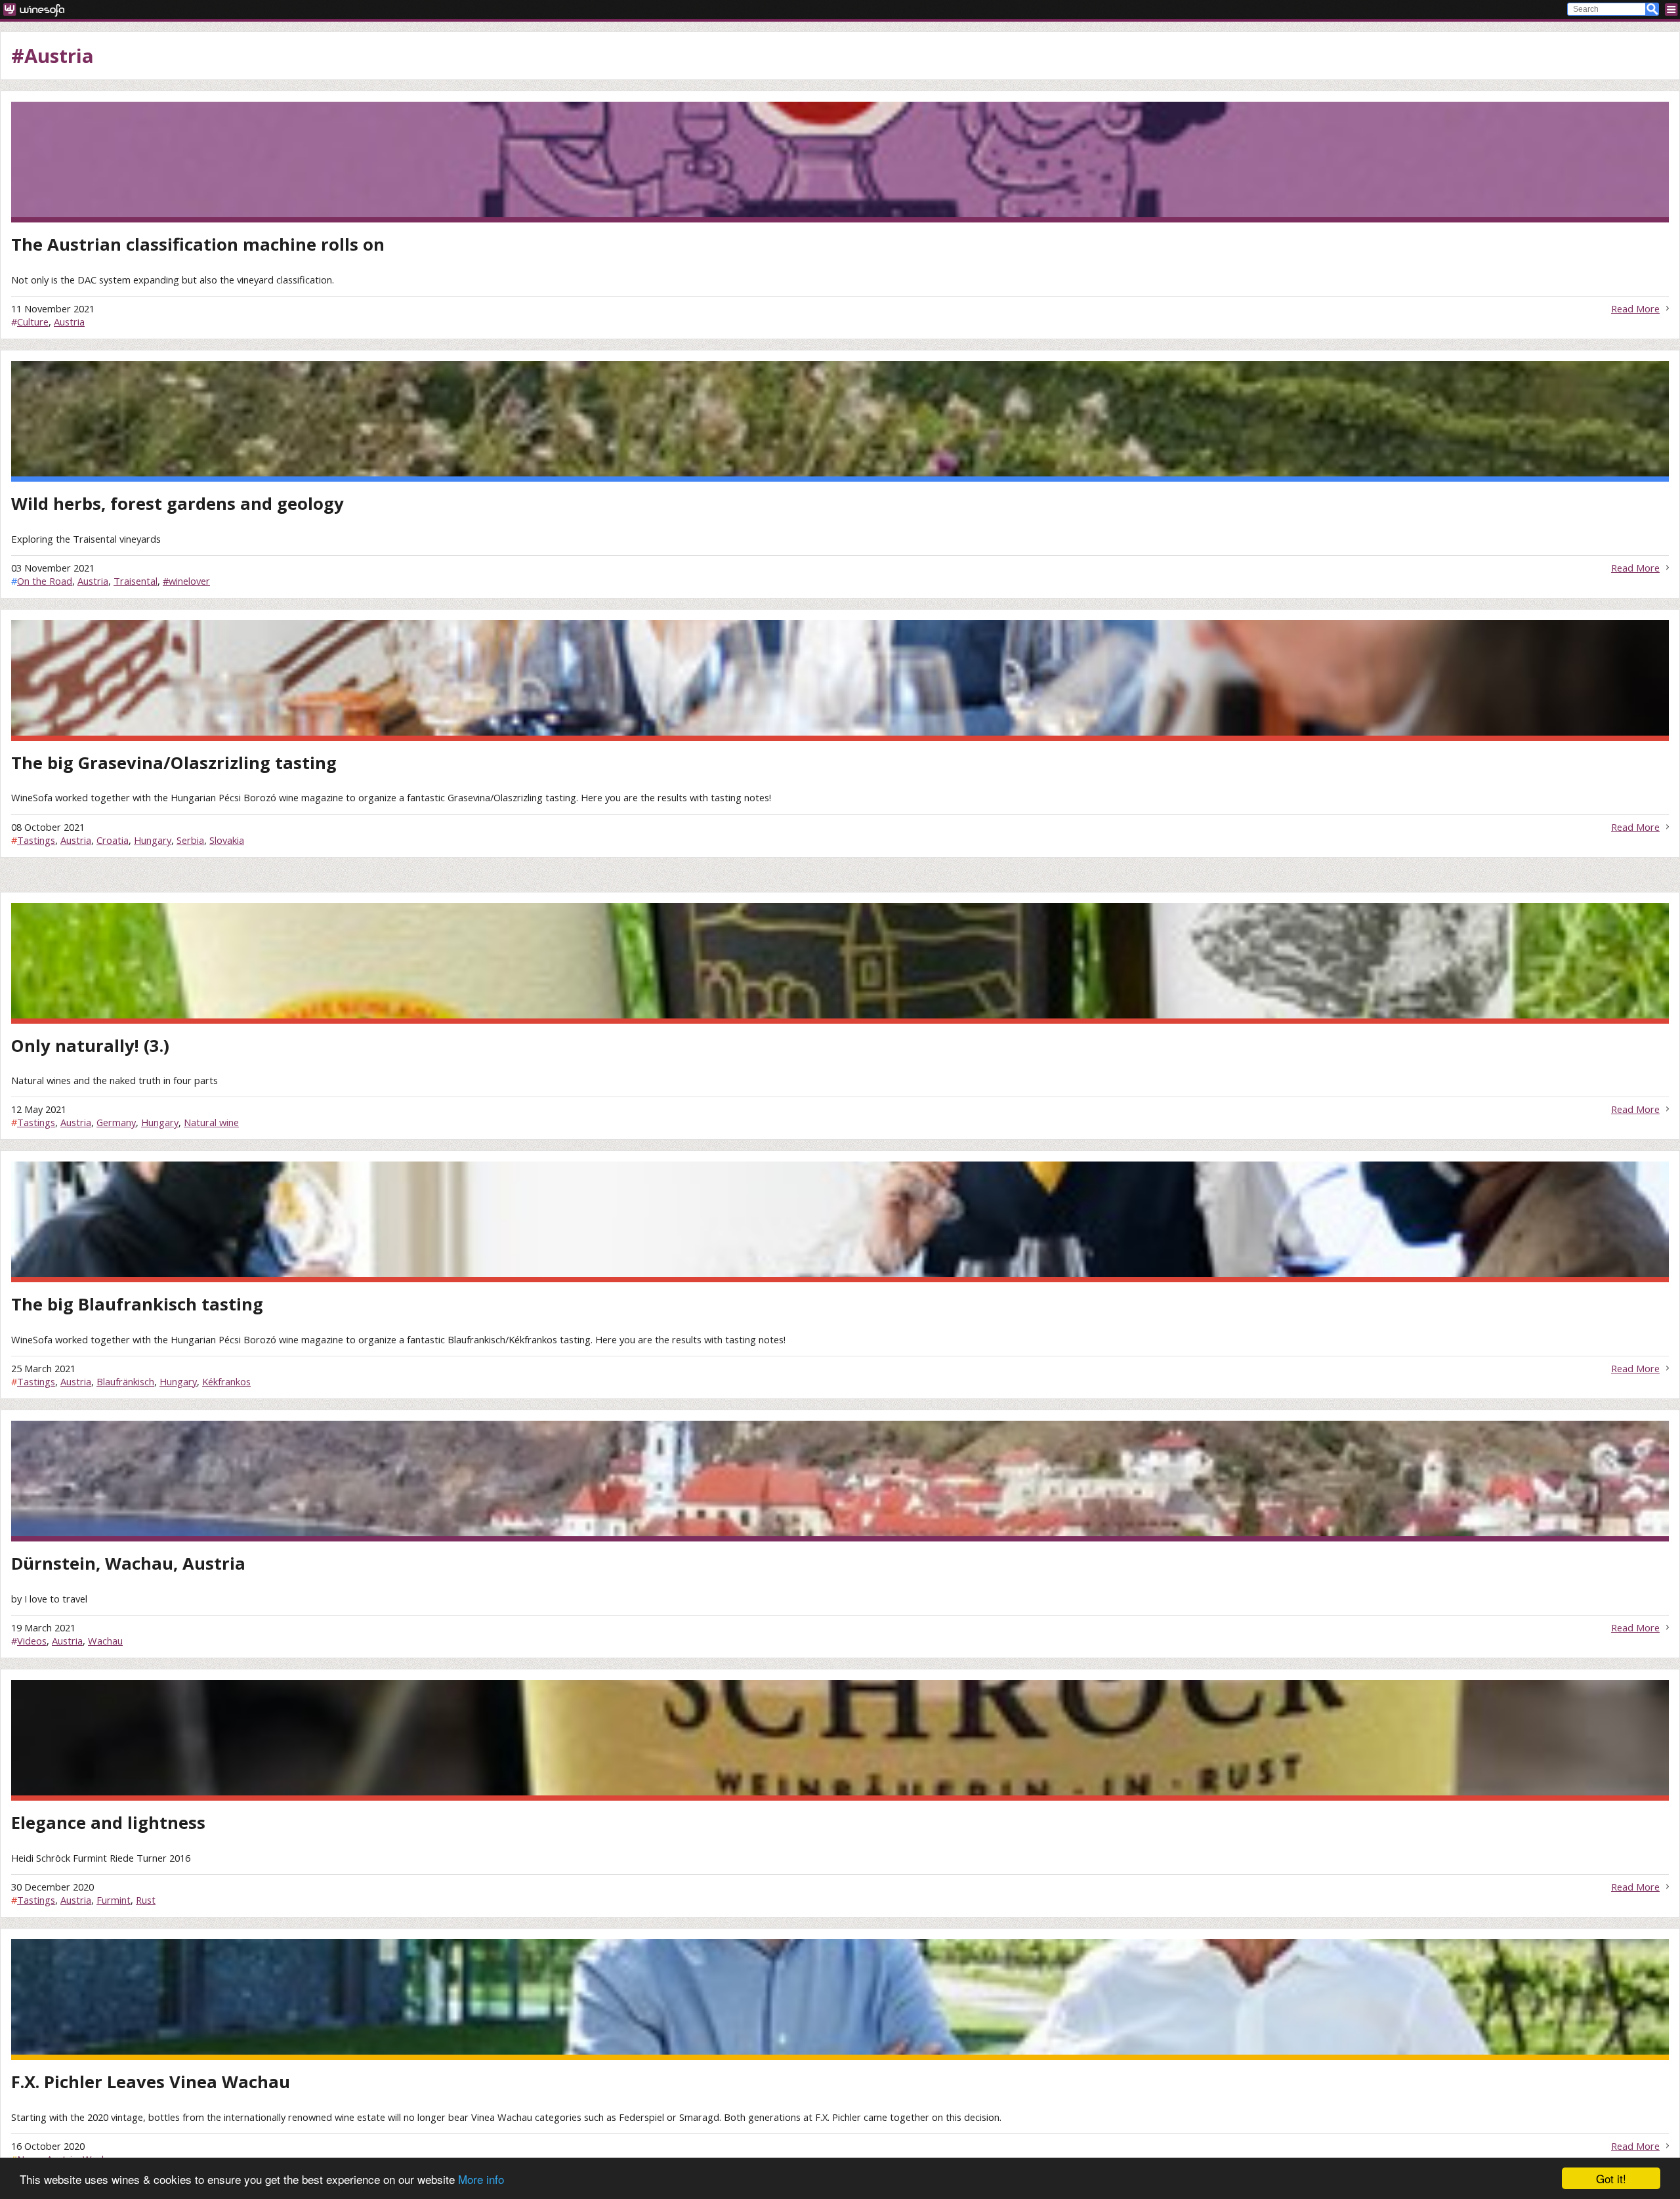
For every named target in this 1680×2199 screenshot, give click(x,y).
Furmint (114, 1900)
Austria (69, 322)
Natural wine (211, 1122)
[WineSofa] (38, 10)
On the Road (45, 581)
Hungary (153, 840)
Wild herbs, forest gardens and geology (178, 504)
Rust (146, 1900)
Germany (116, 1122)
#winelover (186, 581)
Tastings (36, 840)
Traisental (136, 581)
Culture (33, 322)
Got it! (1611, 2178)
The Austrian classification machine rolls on (198, 244)
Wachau (105, 1641)
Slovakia (227, 840)
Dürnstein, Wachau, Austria (128, 1563)
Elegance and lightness (108, 1823)
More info (481, 2179)
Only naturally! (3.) (90, 1046)
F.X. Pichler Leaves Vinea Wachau (151, 2082)
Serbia (190, 840)
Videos (32, 1641)
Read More (1635, 308)
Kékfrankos (226, 1381)
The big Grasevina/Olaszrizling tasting (174, 763)
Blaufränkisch (125, 1381)
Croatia (113, 840)
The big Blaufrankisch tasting (137, 1304)
